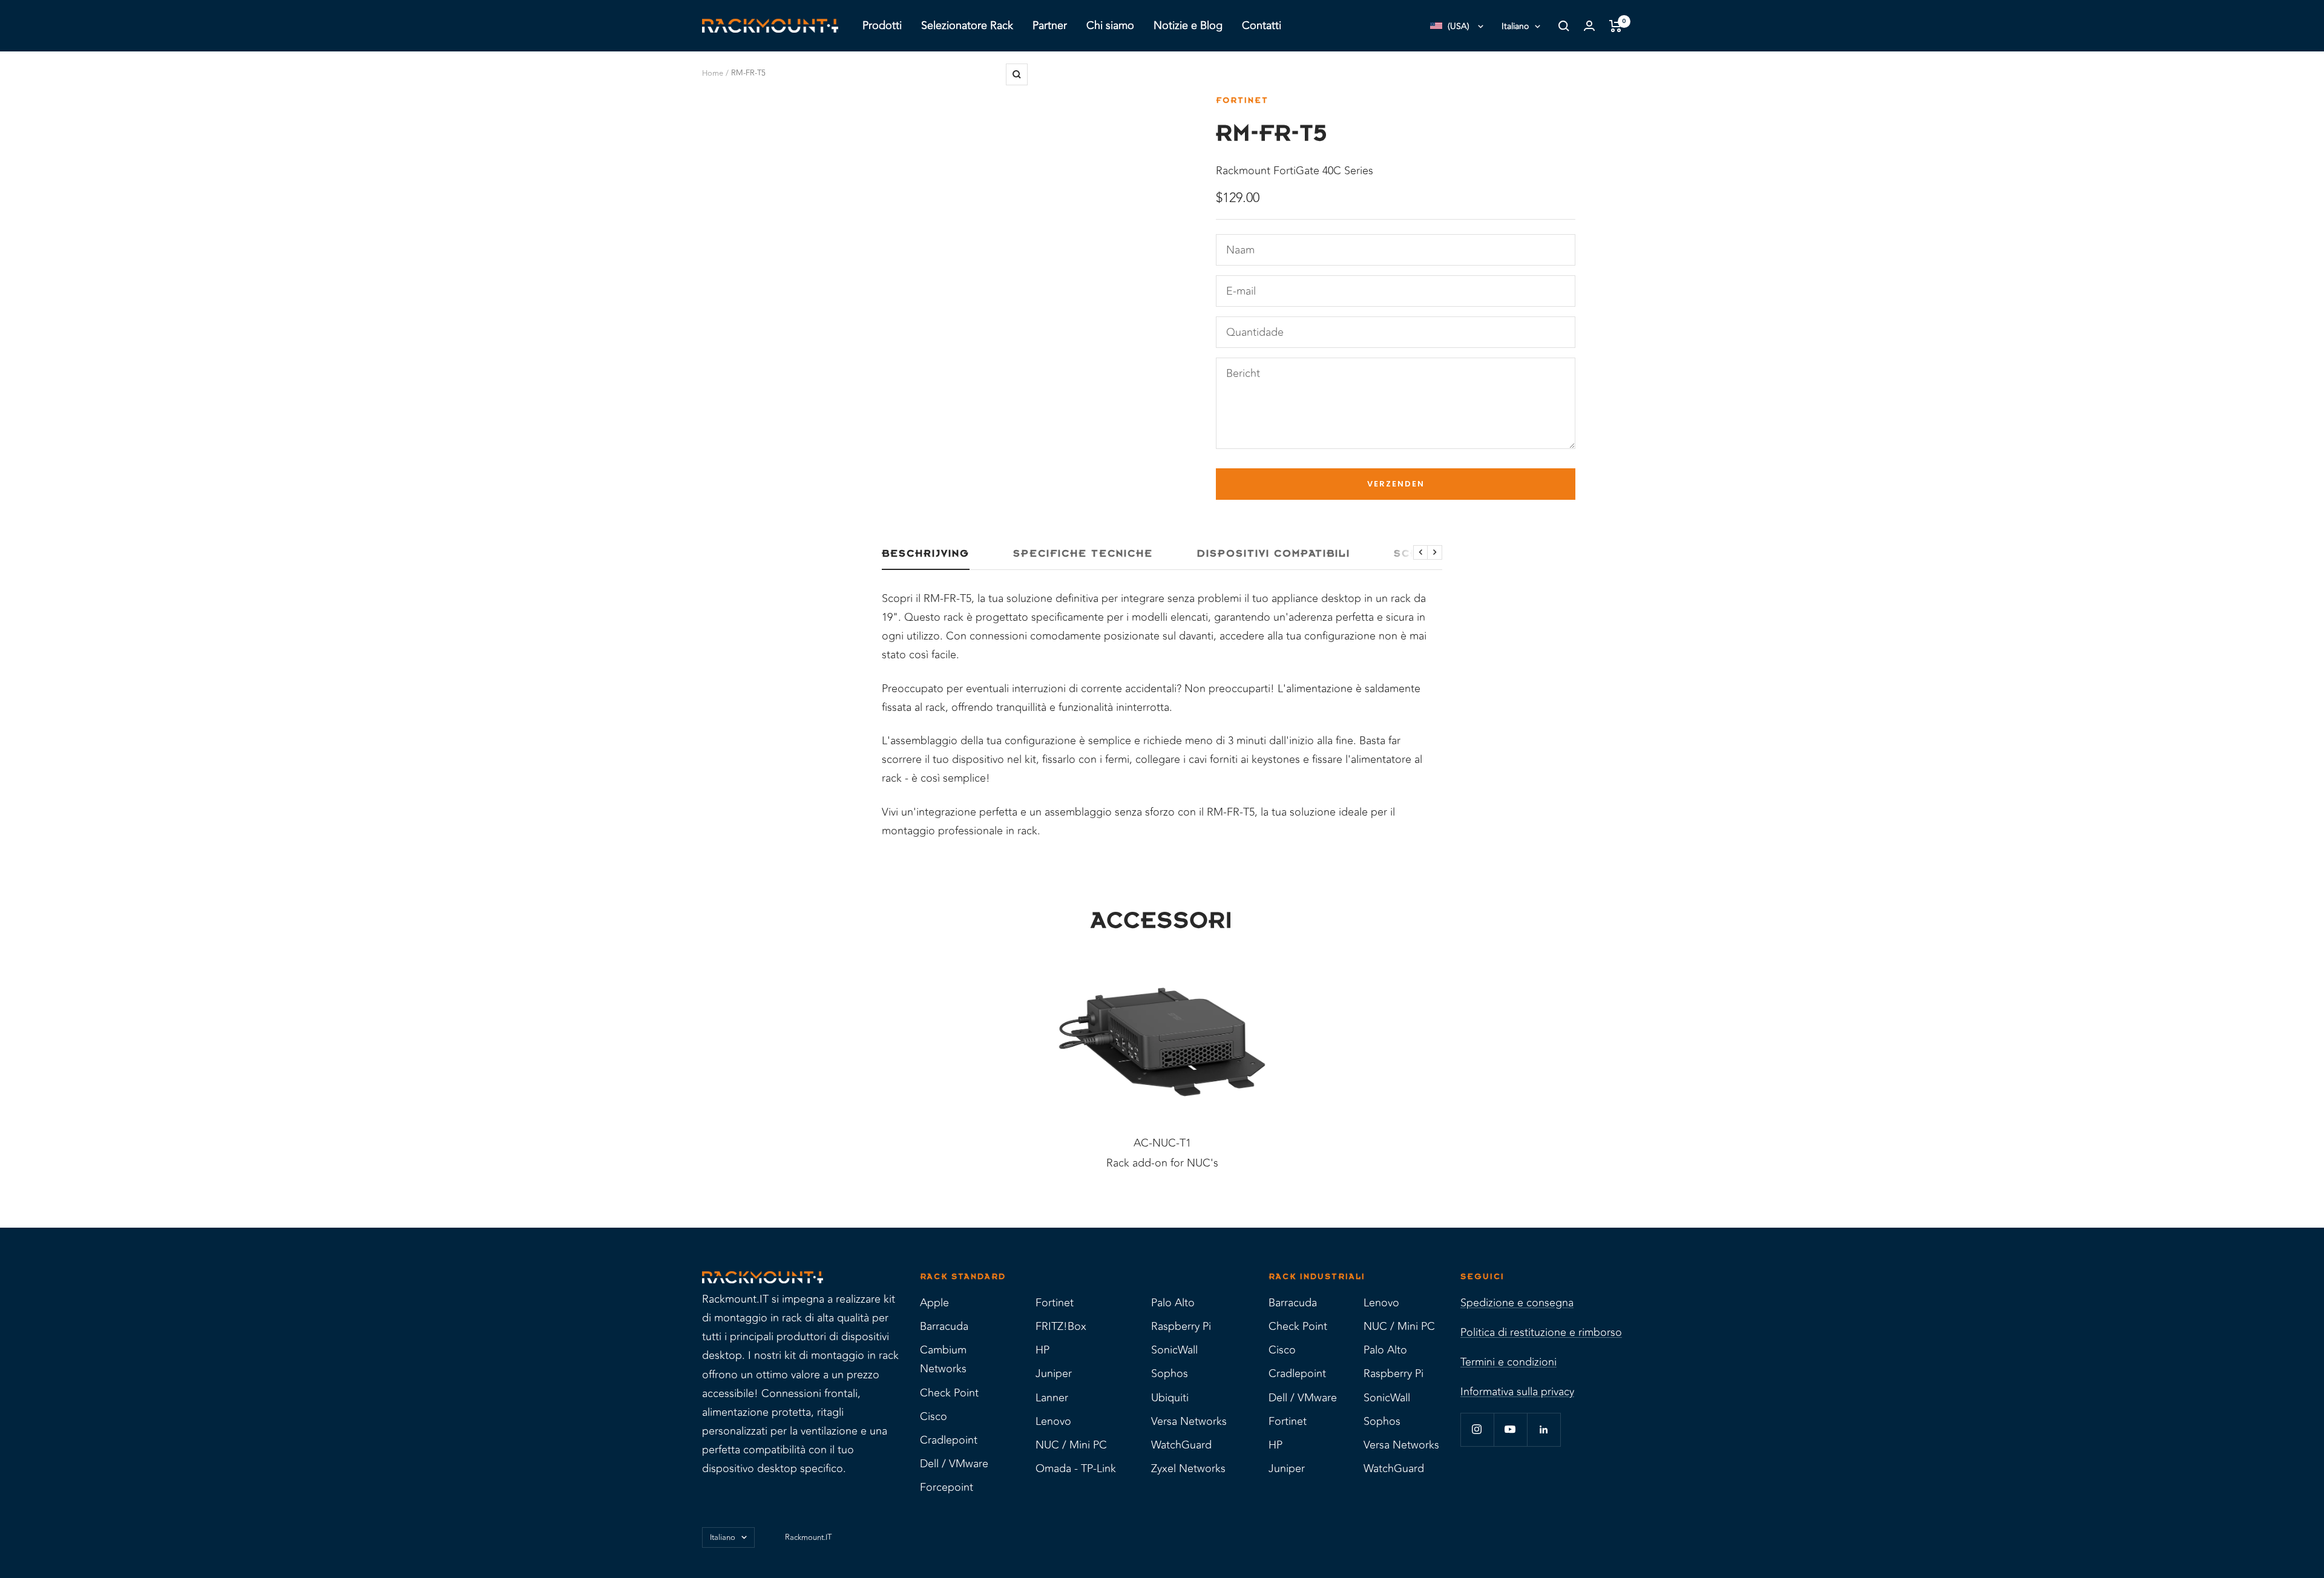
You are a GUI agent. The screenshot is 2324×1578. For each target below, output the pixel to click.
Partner (1050, 25)
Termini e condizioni (1508, 1362)
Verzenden (1396, 484)
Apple (934, 1303)
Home (713, 73)
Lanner (1052, 1398)
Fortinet (1242, 100)
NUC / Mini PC (1071, 1445)
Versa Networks (1189, 1421)
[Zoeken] (1564, 26)
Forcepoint (947, 1487)
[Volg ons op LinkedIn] (1544, 1429)
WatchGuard (1181, 1445)
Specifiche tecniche (1083, 554)
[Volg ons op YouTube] (1510, 1429)
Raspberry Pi (1181, 1326)
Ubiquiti (1170, 1398)
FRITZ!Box (1061, 1326)
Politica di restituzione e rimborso (1541, 1332)
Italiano (1515, 26)
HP (1042, 1350)
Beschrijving (926, 554)
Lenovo (1053, 1421)
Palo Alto (1173, 1303)
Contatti (1262, 25)
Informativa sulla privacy (1517, 1392)
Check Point (949, 1393)
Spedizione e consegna (1517, 1303)
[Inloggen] (1589, 26)
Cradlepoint (949, 1440)
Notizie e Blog (1188, 25)
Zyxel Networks (1188, 1468)
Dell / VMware (954, 1464)
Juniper (1054, 1373)
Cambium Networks (943, 1359)
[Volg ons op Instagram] (1477, 1429)
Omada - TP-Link (1076, 1468)
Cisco (934, 1416)
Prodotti (882, 25)
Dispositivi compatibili (1273, 554)
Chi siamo (1110, 25)
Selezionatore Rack (967, 25)
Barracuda (944, 1326)
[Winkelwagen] (1616, 26)
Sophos (1170, 1373)
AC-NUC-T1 (1162, 1143)
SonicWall (1174, 1350)
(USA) (1459, 26)
